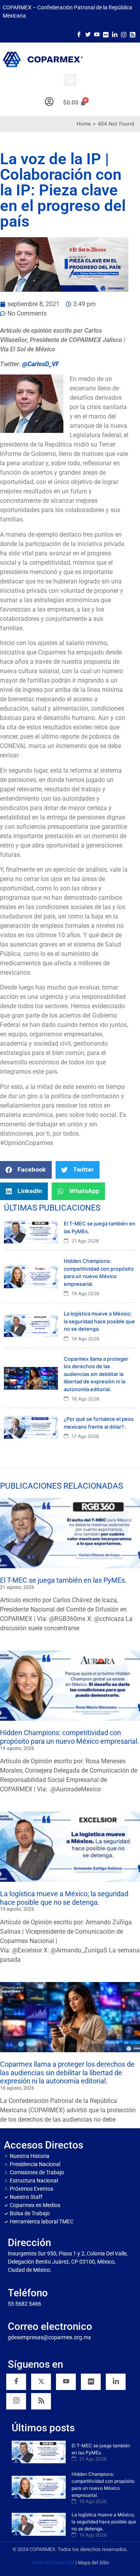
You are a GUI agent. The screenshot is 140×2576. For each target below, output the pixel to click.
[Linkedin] (116, 2382)
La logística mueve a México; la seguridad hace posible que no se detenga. (64, 1898)
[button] (70, 80)
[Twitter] (88, 34)
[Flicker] (106, 34)
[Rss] (133, 34)
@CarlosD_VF (41, 364)
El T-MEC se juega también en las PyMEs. (63, 1580)
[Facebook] (79, 34)
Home (84, 124)
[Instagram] (124, 34)
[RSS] (41, 2401)
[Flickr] (91, 2382)
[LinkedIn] (115, 34)
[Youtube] (97, 34)
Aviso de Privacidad (53, 2563)
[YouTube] (66, 2382)
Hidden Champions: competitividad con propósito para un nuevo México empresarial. (70, 1737)
